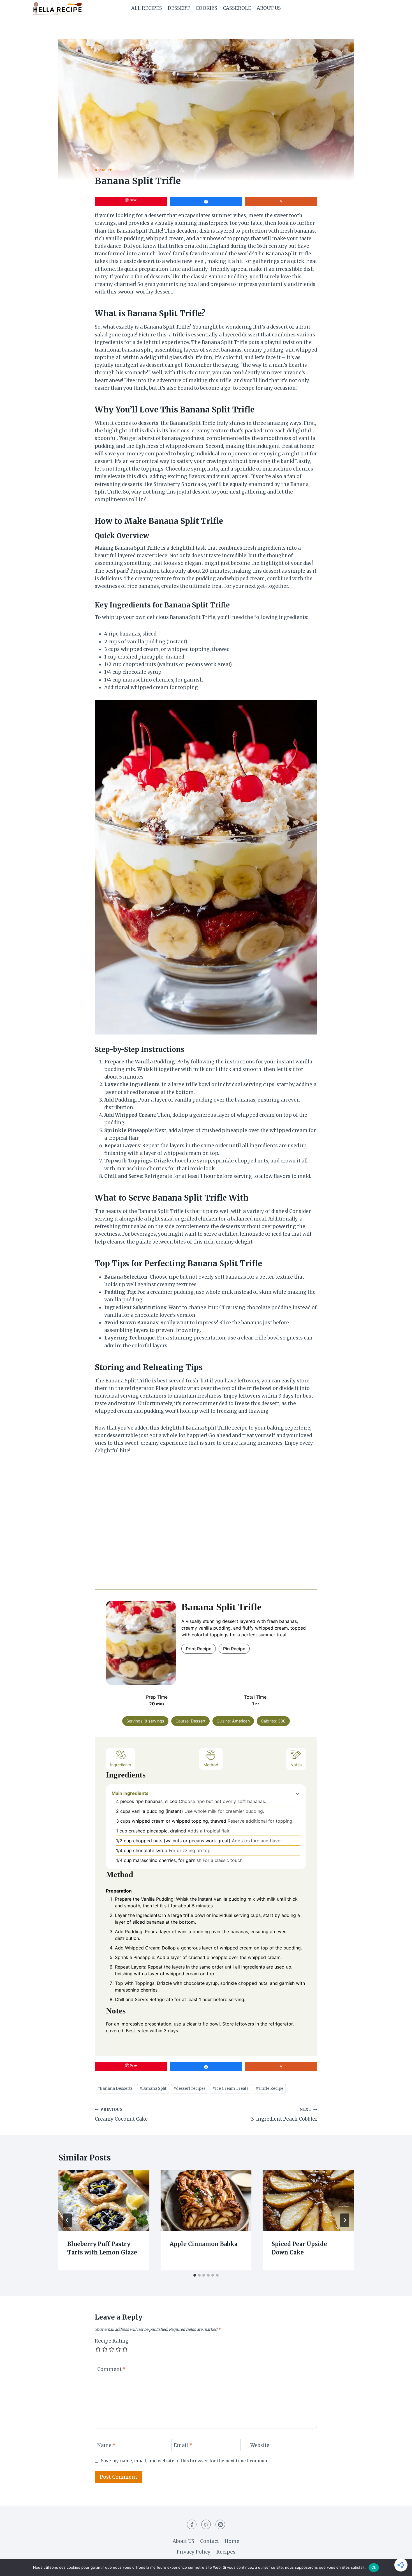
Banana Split (153, 2088)
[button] (298, 1793)
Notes (296, 1765)
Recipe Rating (112, 2341)
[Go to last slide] (67, 2220)
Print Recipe (199, 1649)
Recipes (226, 2552)
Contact (210, 2541)
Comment (112, 2369)
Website (260, 2445)
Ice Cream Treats (230, 2088)
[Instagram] (220, 2524)
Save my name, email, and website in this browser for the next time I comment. (186, 2461)
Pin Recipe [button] (234, 1649)
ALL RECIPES (147, 8)
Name (107, 2445)
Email (183, 2445)
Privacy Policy (194, 2552)
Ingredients (121, 1765)
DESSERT (179, 8)
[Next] (345, 2220)
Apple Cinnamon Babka (203, 2244)
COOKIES (206, 8)
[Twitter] (206, 2524)
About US (269, 8)
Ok (374, 2567)
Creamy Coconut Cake (121, 2115)
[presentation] (104, 2201)
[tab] (195, 2275)
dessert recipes (189, 2088)
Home (232, 2541)
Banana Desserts (115, 2088)
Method (211, 1765)
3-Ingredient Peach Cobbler (284, 2115)
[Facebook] (192, 2524)
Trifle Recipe (269, 2088)
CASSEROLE (237, 8)
